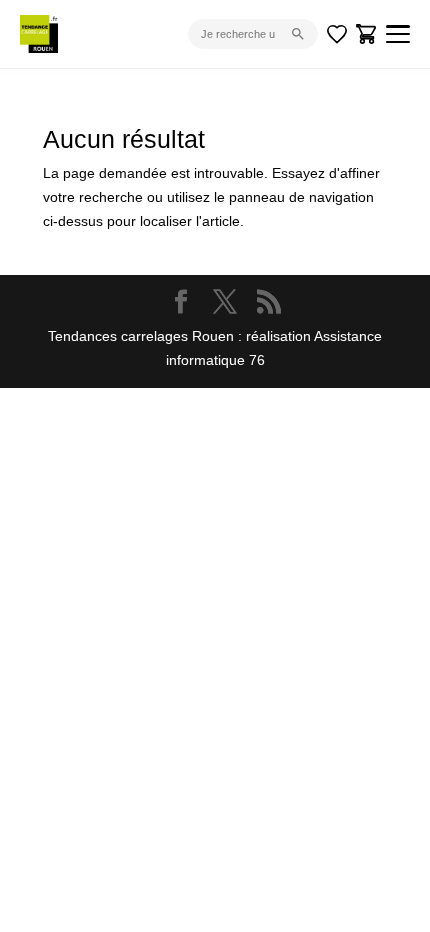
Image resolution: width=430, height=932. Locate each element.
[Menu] (398, 34)
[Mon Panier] (367, 34)
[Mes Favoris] (337, 34)
